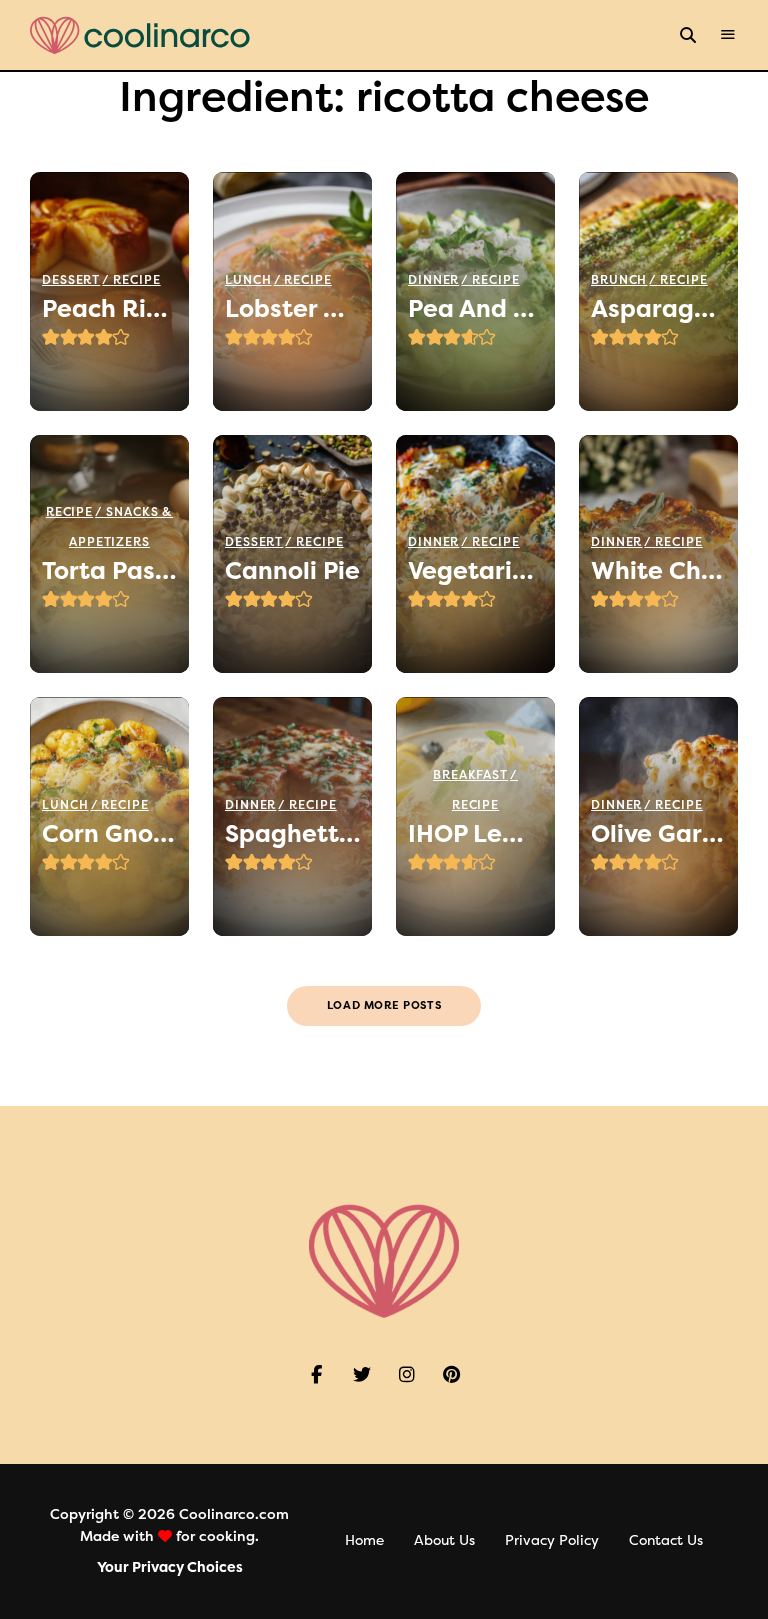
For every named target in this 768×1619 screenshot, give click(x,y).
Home (364, 1540)
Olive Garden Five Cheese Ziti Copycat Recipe (658, 834)
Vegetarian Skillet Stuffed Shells (475, 571)
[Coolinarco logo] (140, 35)
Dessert (71, 280)
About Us (444, 1540)
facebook (316, 1375)
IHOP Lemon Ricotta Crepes (475, 834)
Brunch (619, 280)
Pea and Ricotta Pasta (475, 309)
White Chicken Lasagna (658, 571)
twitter (361, 1375)
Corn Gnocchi (109, 834)
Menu (728, 35)
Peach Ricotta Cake (109, 309)
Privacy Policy (552, 1540)
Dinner (433, 280)
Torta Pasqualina (109, 571)
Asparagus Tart (658, 309)
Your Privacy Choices (170, 1567)
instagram (406, 1375)
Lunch (248, 280)
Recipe (136, 280)
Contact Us (666, 1540)
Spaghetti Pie (292, 834)
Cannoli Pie (292, 571)
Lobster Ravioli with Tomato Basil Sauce (292, 309)
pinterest (451, 1375)
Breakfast (470, 775)
